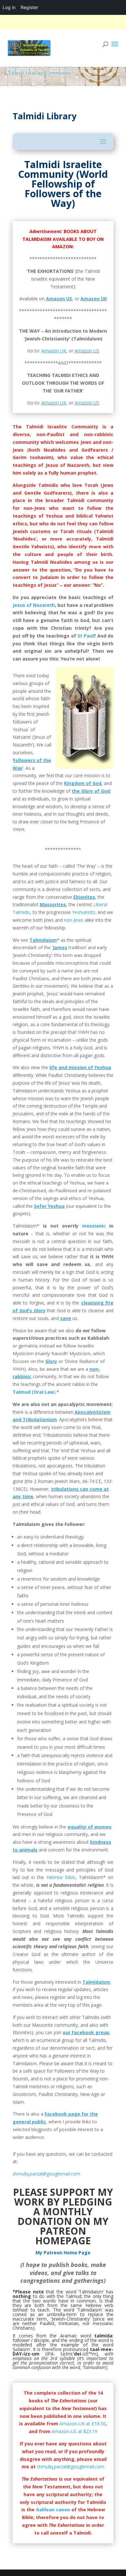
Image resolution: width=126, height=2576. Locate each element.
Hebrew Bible (61, 1877)
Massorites (53, 904)
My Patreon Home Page (63, 2253)
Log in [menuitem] (9, 7)
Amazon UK (94, 299)
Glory (51, 1361)
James (60, 947)
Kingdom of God (83, 783)
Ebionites (84, 897)
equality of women (89, 1827)
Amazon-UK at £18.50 (83, 2424)
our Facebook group (86, 2032)
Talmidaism (43, 940)
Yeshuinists (84, 912)
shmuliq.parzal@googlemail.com (46, 2174)
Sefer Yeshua (49, 1206)
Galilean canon (53, 2510)
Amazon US (59, 299)
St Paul (86, 636)
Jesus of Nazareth (34, 605)
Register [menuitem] (29, 7)
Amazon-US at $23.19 (74, 2431)
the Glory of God (91, 791)
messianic (94, 1226)
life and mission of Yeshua (80, 1067)
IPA (50, 2354)
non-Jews (74, 920)
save (66, 1318)
